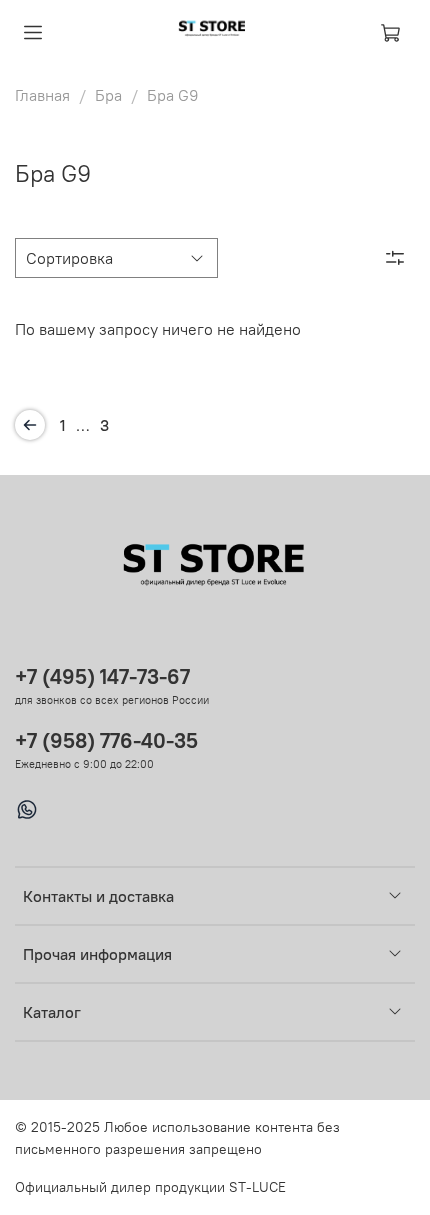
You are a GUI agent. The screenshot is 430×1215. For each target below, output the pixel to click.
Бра (108, 95)
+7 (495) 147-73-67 (102, 676)
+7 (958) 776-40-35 (106, 740)
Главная (42, 95)
